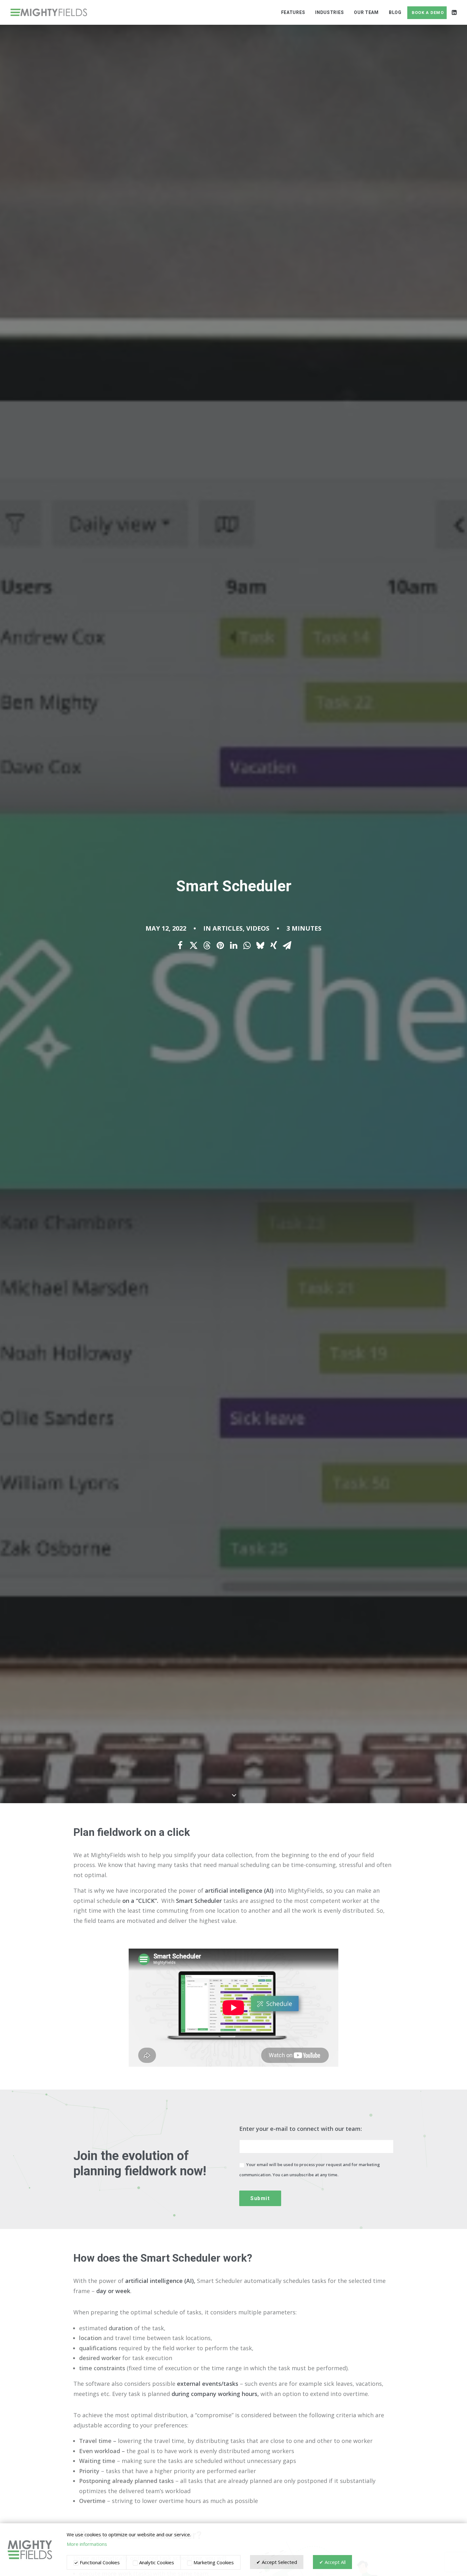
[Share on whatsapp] (247, 946)
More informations (87, 2544)
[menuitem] (293, 12)
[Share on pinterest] (220, 946)
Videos (258, 928)
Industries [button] (329, 12)
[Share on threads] (207, 946)
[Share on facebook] (180, 946)
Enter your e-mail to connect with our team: (301, 2129)
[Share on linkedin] (233, 946)
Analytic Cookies (156, 2562)
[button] (454, 12)
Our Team (366, 12)
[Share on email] (287, 946)
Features (293, 12)
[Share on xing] (274, 946)
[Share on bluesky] (260, 946)
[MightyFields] (49, 12)
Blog (395, 12)
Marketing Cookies (213, 2562)
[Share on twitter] (193, 946)
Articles (228, 928)
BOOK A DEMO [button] (428, 13)
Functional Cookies (99, 2562)
